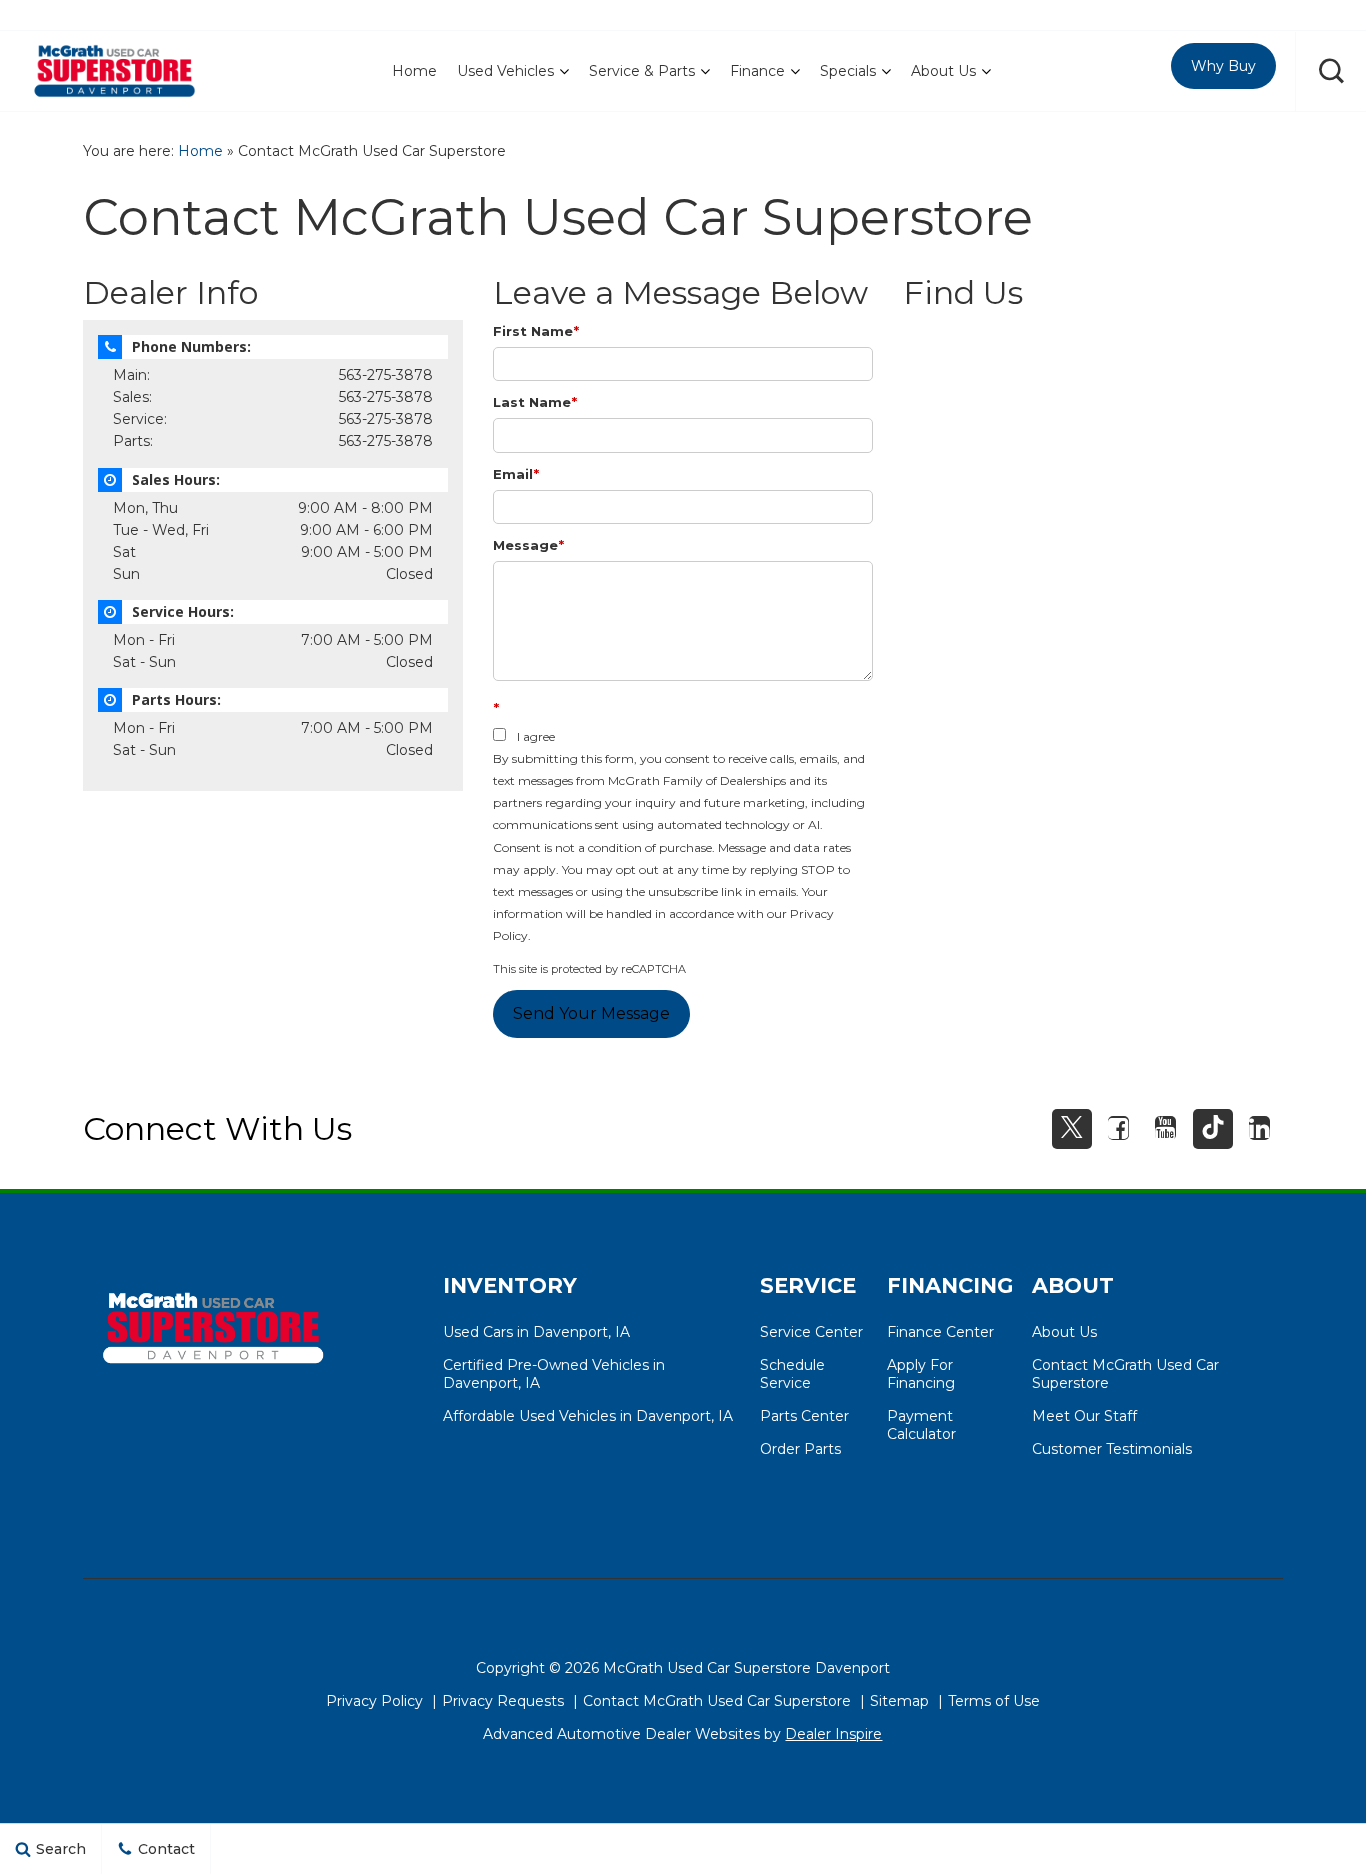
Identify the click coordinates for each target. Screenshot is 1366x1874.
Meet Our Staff (1084, 1416)
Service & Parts (642, 71)
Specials (848, 71)
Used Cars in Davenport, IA (536, 1332)
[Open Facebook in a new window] (1119, 1128)
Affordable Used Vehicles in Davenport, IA (588, 1416)
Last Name (535, 402)
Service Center (811, 1332)
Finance (757, 71)
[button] (1331, 71)
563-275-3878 (386, 375)
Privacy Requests (503, 1701)
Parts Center (804, 1416)
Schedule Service (792, 1374)
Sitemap (899, 1701)
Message (528, 545)
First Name (536, 331)
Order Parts (800, 1449)
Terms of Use (994, 1701)
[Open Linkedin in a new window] (1260, 1128)
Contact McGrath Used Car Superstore (717, 1701)
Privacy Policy (374, 1701)
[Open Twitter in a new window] (1072, 1129)
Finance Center (940, 1332)
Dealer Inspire (833, 1734)
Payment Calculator (921, 1425)
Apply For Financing (921, 1374)
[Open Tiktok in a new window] (1213, 1129)
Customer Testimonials (1112, 1449)
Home (414, 71)
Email (516, 474)
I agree (536, 736)
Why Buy (1223, 66)
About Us (943, 71)
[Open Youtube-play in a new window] (1166, 1128)
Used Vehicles (505, 71)
